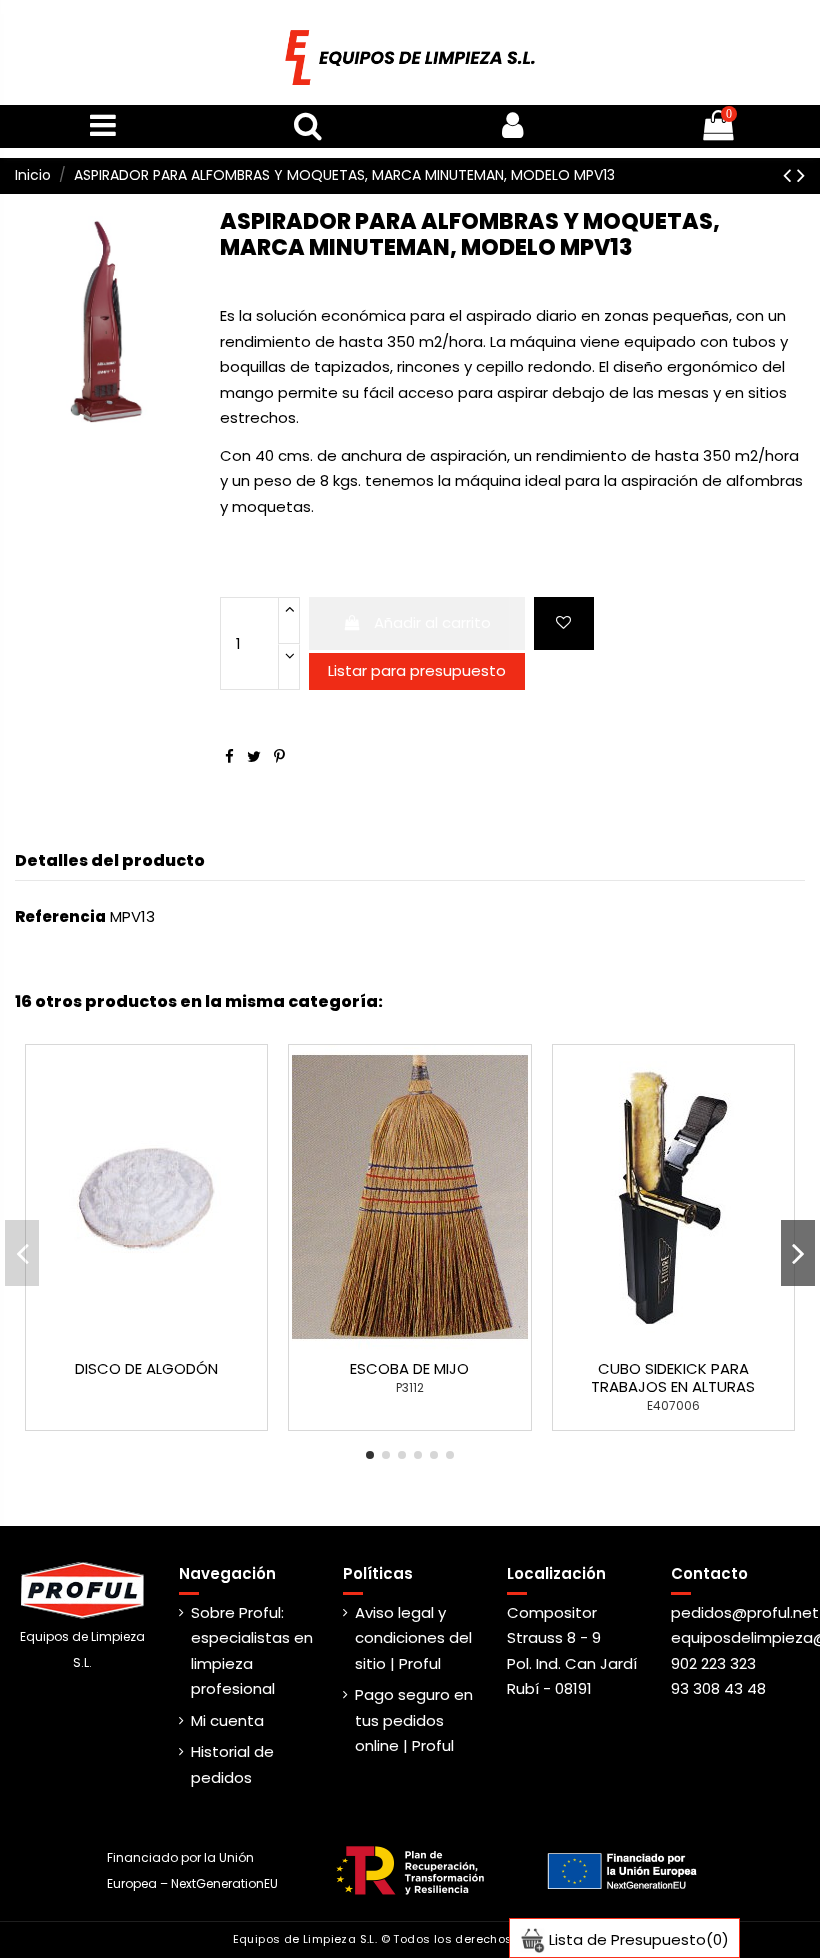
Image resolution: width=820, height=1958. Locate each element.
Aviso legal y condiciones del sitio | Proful (413, 1638)
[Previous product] (790, 175)
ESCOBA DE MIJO (409, 1368)
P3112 (410, 1387)
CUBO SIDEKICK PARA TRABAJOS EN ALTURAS (673, 1377)
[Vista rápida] (162, 1342)
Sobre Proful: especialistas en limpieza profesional (252, 1651)
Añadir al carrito (432, 622)
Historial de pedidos (232, 1764)
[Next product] (801, 175)
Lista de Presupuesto (637, 1939)
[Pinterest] (279, 756)
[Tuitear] (254, 756)
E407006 (673, 1405)
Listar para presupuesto (417, 670)
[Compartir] (229, 756)
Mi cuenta (227, 1720)
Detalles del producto (110, 860)
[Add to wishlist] (564, 623)
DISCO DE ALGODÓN (146, 1368)
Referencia (60, 916)
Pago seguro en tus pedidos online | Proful (414, 1720)
